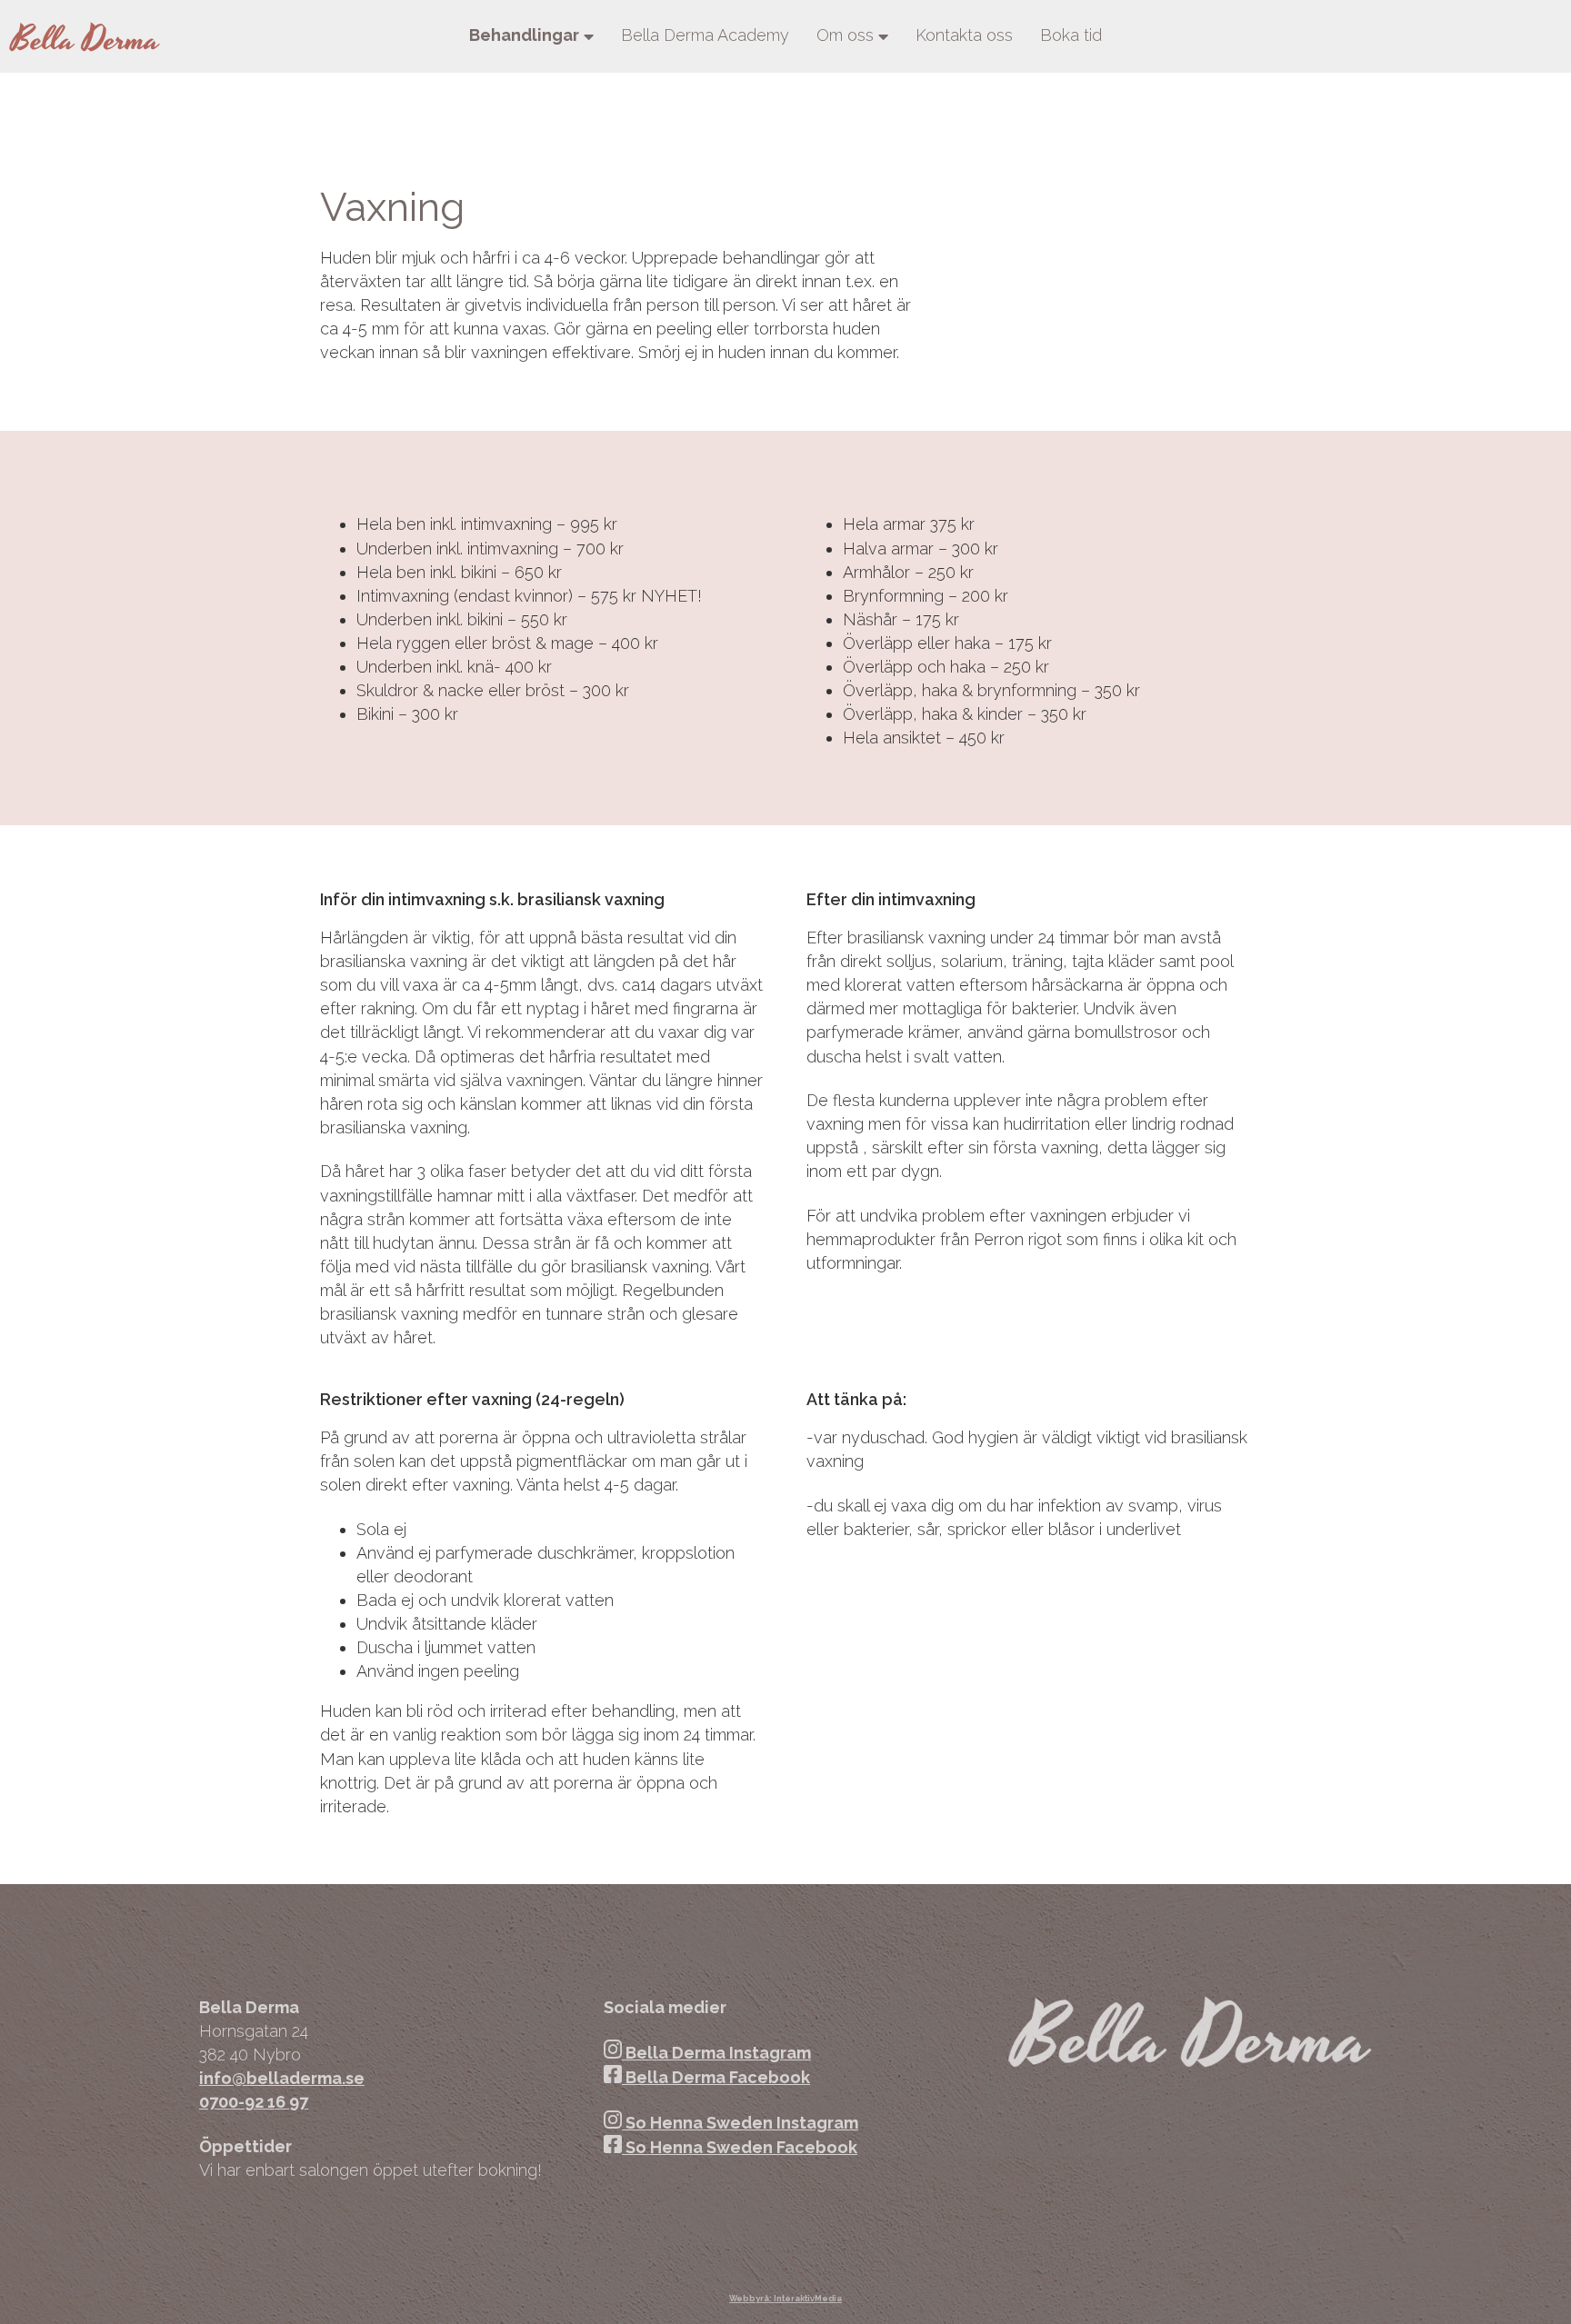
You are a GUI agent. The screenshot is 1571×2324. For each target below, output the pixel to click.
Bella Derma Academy (705, 35)
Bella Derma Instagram (716, 2053)
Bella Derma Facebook (716, 2077)
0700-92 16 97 (254, 2102)
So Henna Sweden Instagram (740, 2123)
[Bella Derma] (85, 36)
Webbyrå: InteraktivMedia (785, 2299)
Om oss (845, 35)
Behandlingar (524, 35)
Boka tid (1071, 35)
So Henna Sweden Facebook (740, 2147)
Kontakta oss (964, 35)
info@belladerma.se (282, 2078)
